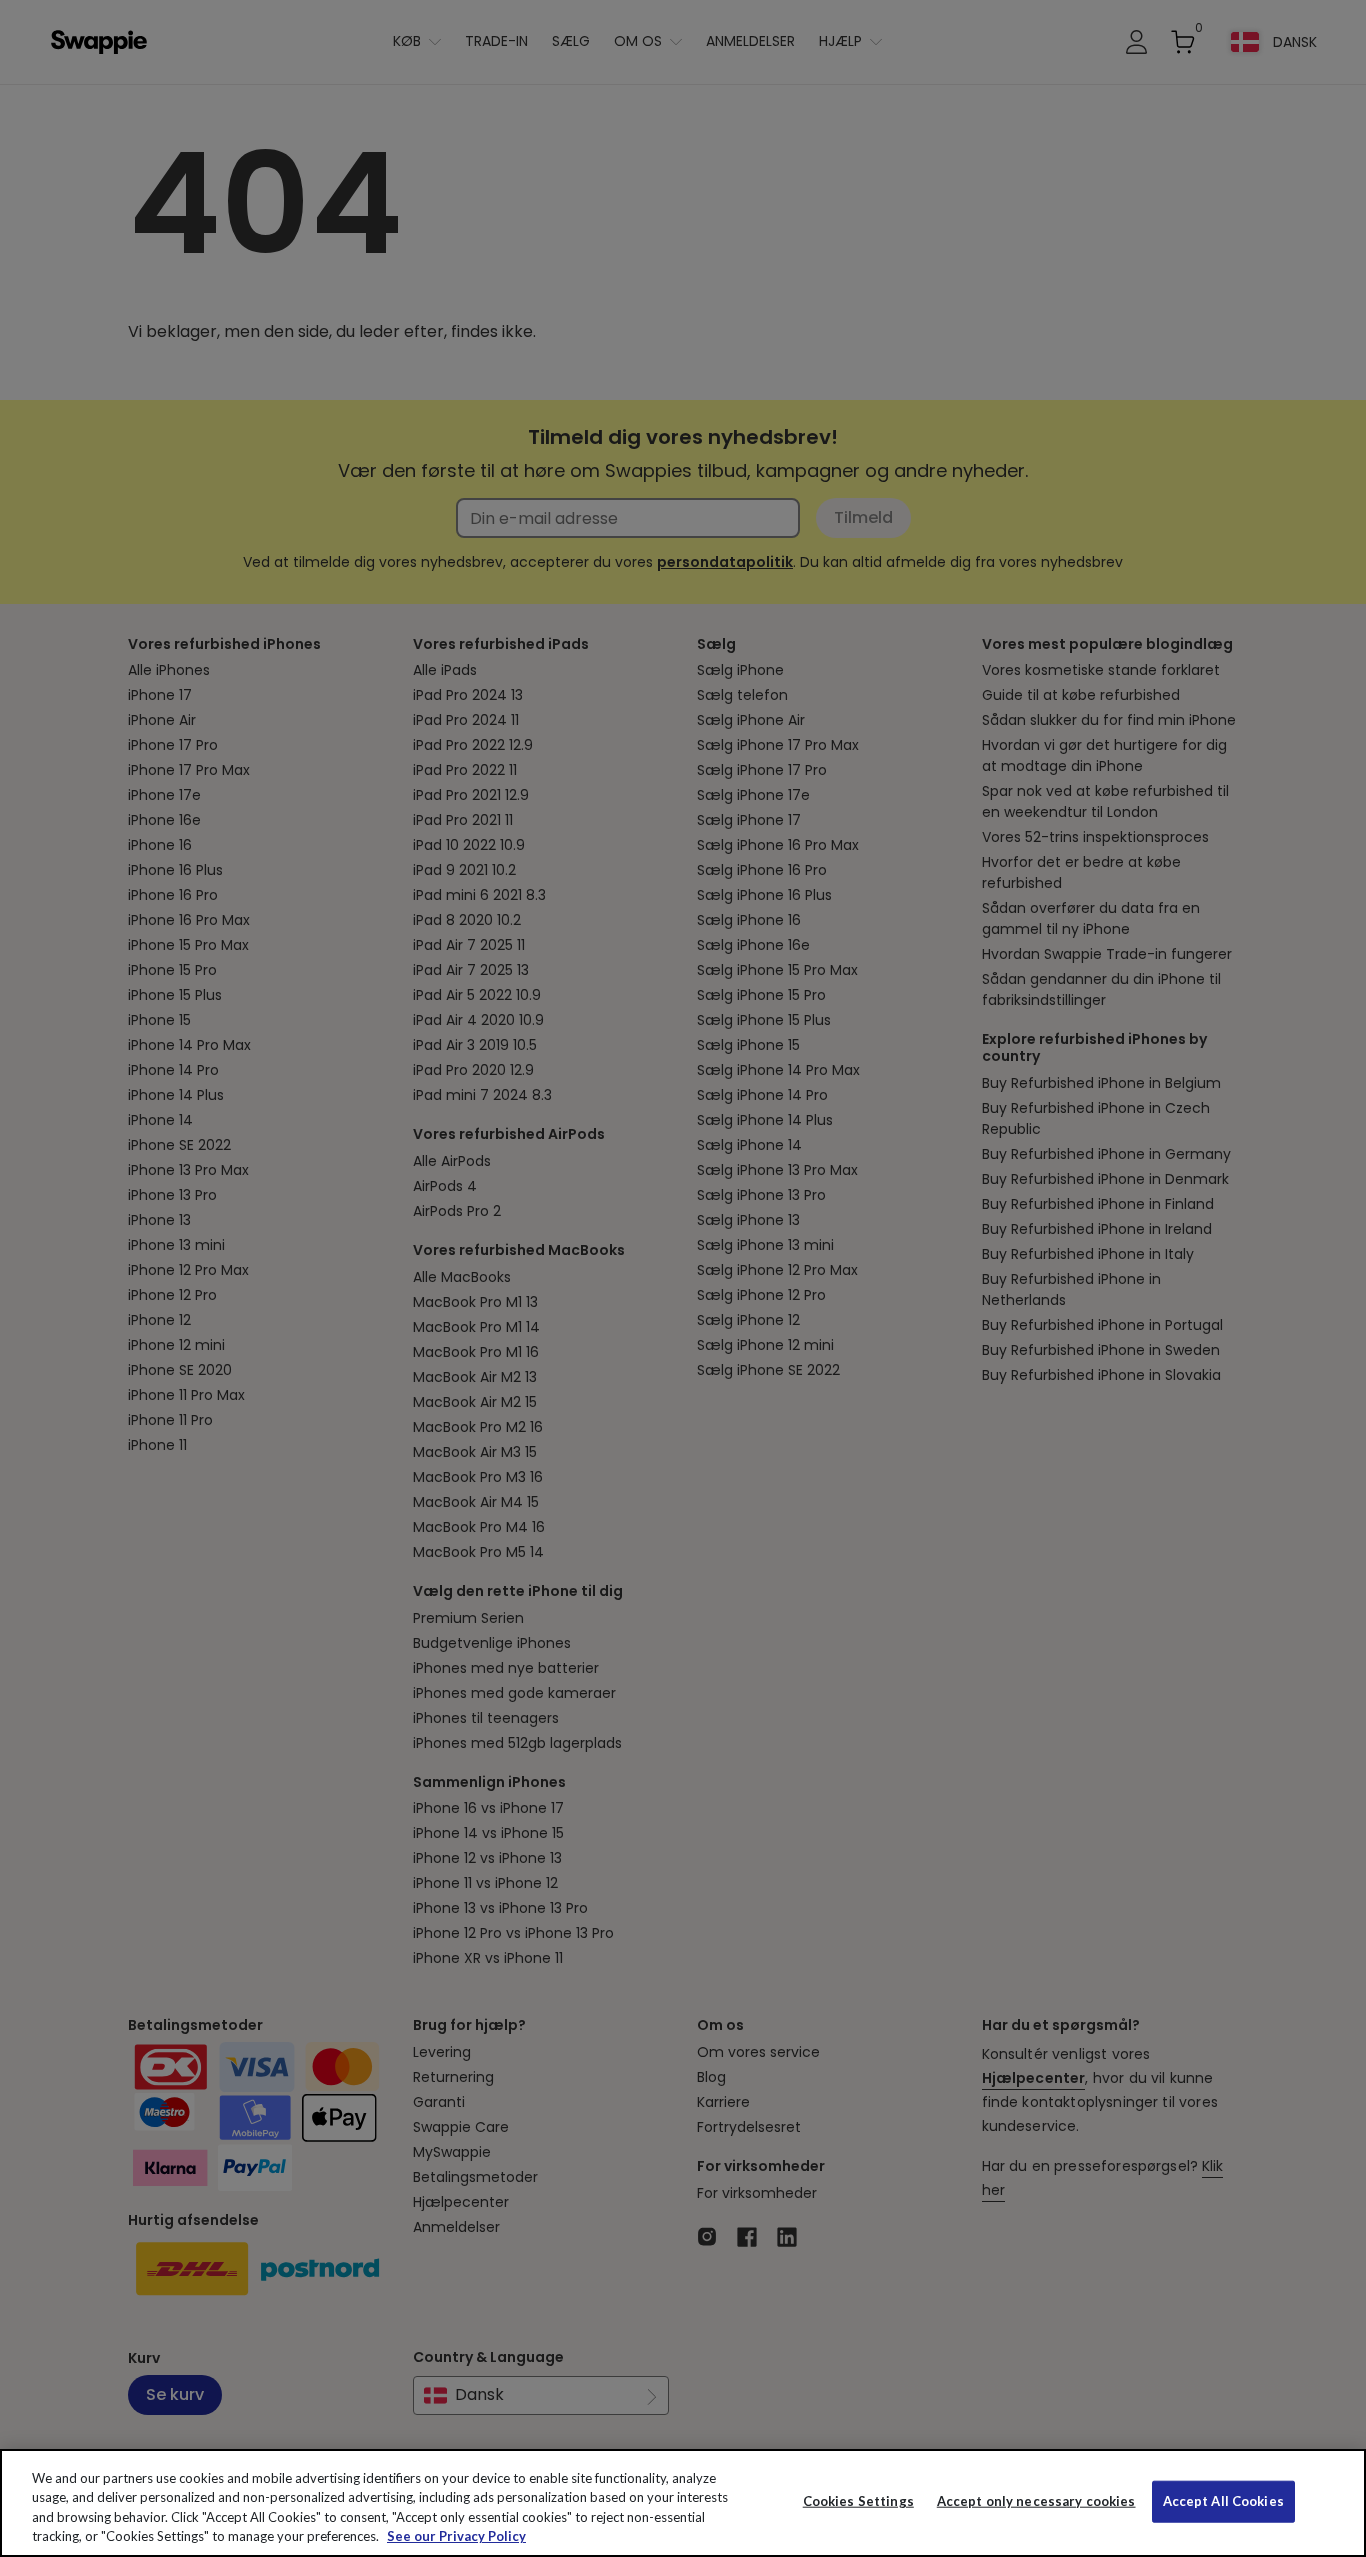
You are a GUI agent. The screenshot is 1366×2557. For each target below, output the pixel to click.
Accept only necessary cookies (1036, 2501)
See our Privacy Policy (456, 2536)
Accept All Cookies (1223, 2501)
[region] (683, 2503)
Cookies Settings (858, 2501)
